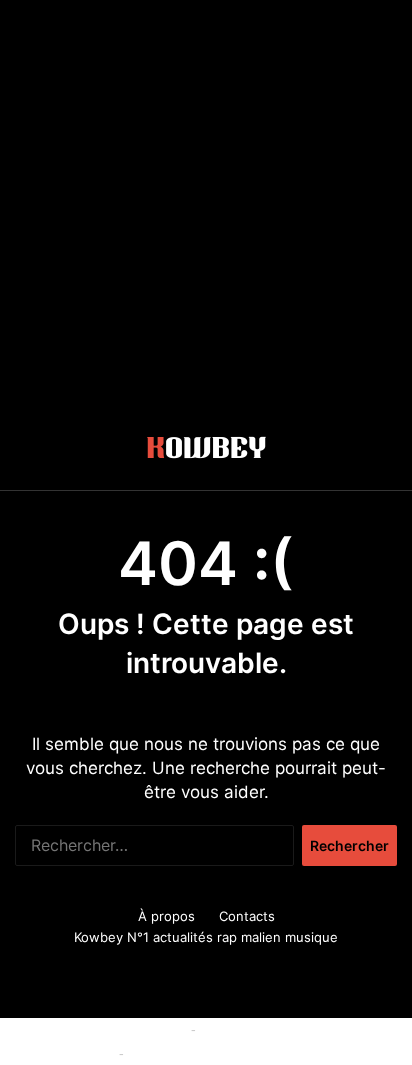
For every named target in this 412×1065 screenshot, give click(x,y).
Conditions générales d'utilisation (304, 1029)
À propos (166, 916)
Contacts (247, 916)
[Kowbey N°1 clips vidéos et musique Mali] (206, 451)
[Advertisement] (206, 206)
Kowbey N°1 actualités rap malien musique (206, 937)
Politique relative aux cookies (95, 1029)
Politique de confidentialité (210, 1053)
